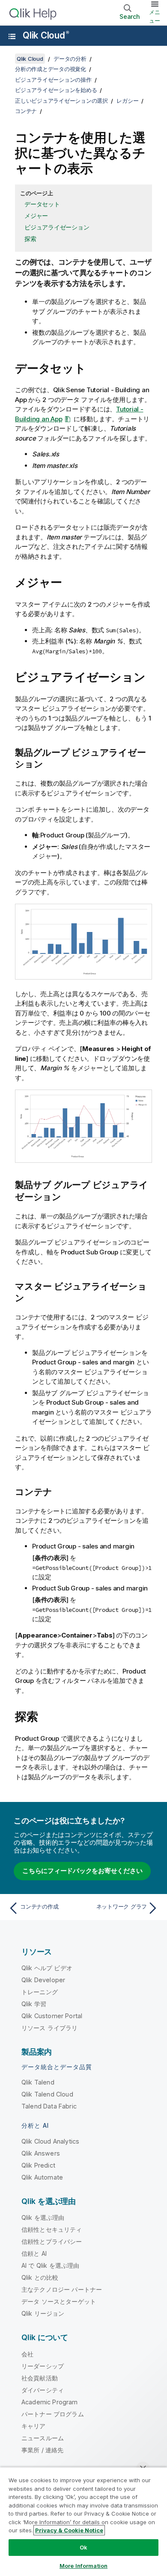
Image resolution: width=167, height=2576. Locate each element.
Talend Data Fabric (49, 2106)
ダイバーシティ (43, 2390)
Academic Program (50, 2402)
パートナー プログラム (53, 2414)
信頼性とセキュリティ (52, 2229)
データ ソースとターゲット (59, 2301)
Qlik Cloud (46, 35)
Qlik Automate (42, 2177)
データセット (42, 204)
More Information (83, 2566)
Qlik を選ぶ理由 (43, 2217)
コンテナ (26, 111)
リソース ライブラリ (50, 2028)
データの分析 (70, 59)
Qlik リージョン (43, 2313)
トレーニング (40, 1992)
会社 (27, 2354)
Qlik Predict (38, 2165)
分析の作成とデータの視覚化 (51, 69)
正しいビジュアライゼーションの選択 (61, 101)
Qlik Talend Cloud (47, 2094)
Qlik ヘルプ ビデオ (47, 1968)
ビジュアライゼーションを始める (56, 90)
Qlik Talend (38, 2082)
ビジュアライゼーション (57, 227)
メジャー (36, 216)
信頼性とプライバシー (52, 2241)
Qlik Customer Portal (52, 2016)
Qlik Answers (41, 2153)
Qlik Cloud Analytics (50, 2141)
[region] (83, 2521)
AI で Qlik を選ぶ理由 (50, 2265)
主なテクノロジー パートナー (62, 2289)
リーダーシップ (43, 2366)
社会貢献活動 (40, 2378)
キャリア (34, 2426)
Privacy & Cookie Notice (69, 2530)
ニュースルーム (43, 2438)
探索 (30, 239)
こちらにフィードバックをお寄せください (82, 1871)
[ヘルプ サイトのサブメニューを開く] (12, 36)
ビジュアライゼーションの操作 (53, 80)
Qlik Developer (43, 1980)
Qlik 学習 (34, 2004)
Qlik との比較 (40, 2277)
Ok (83, 2547)
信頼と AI (34, 2253)
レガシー (127, 101)
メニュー (155, 16)
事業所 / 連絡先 (42, 2450)
